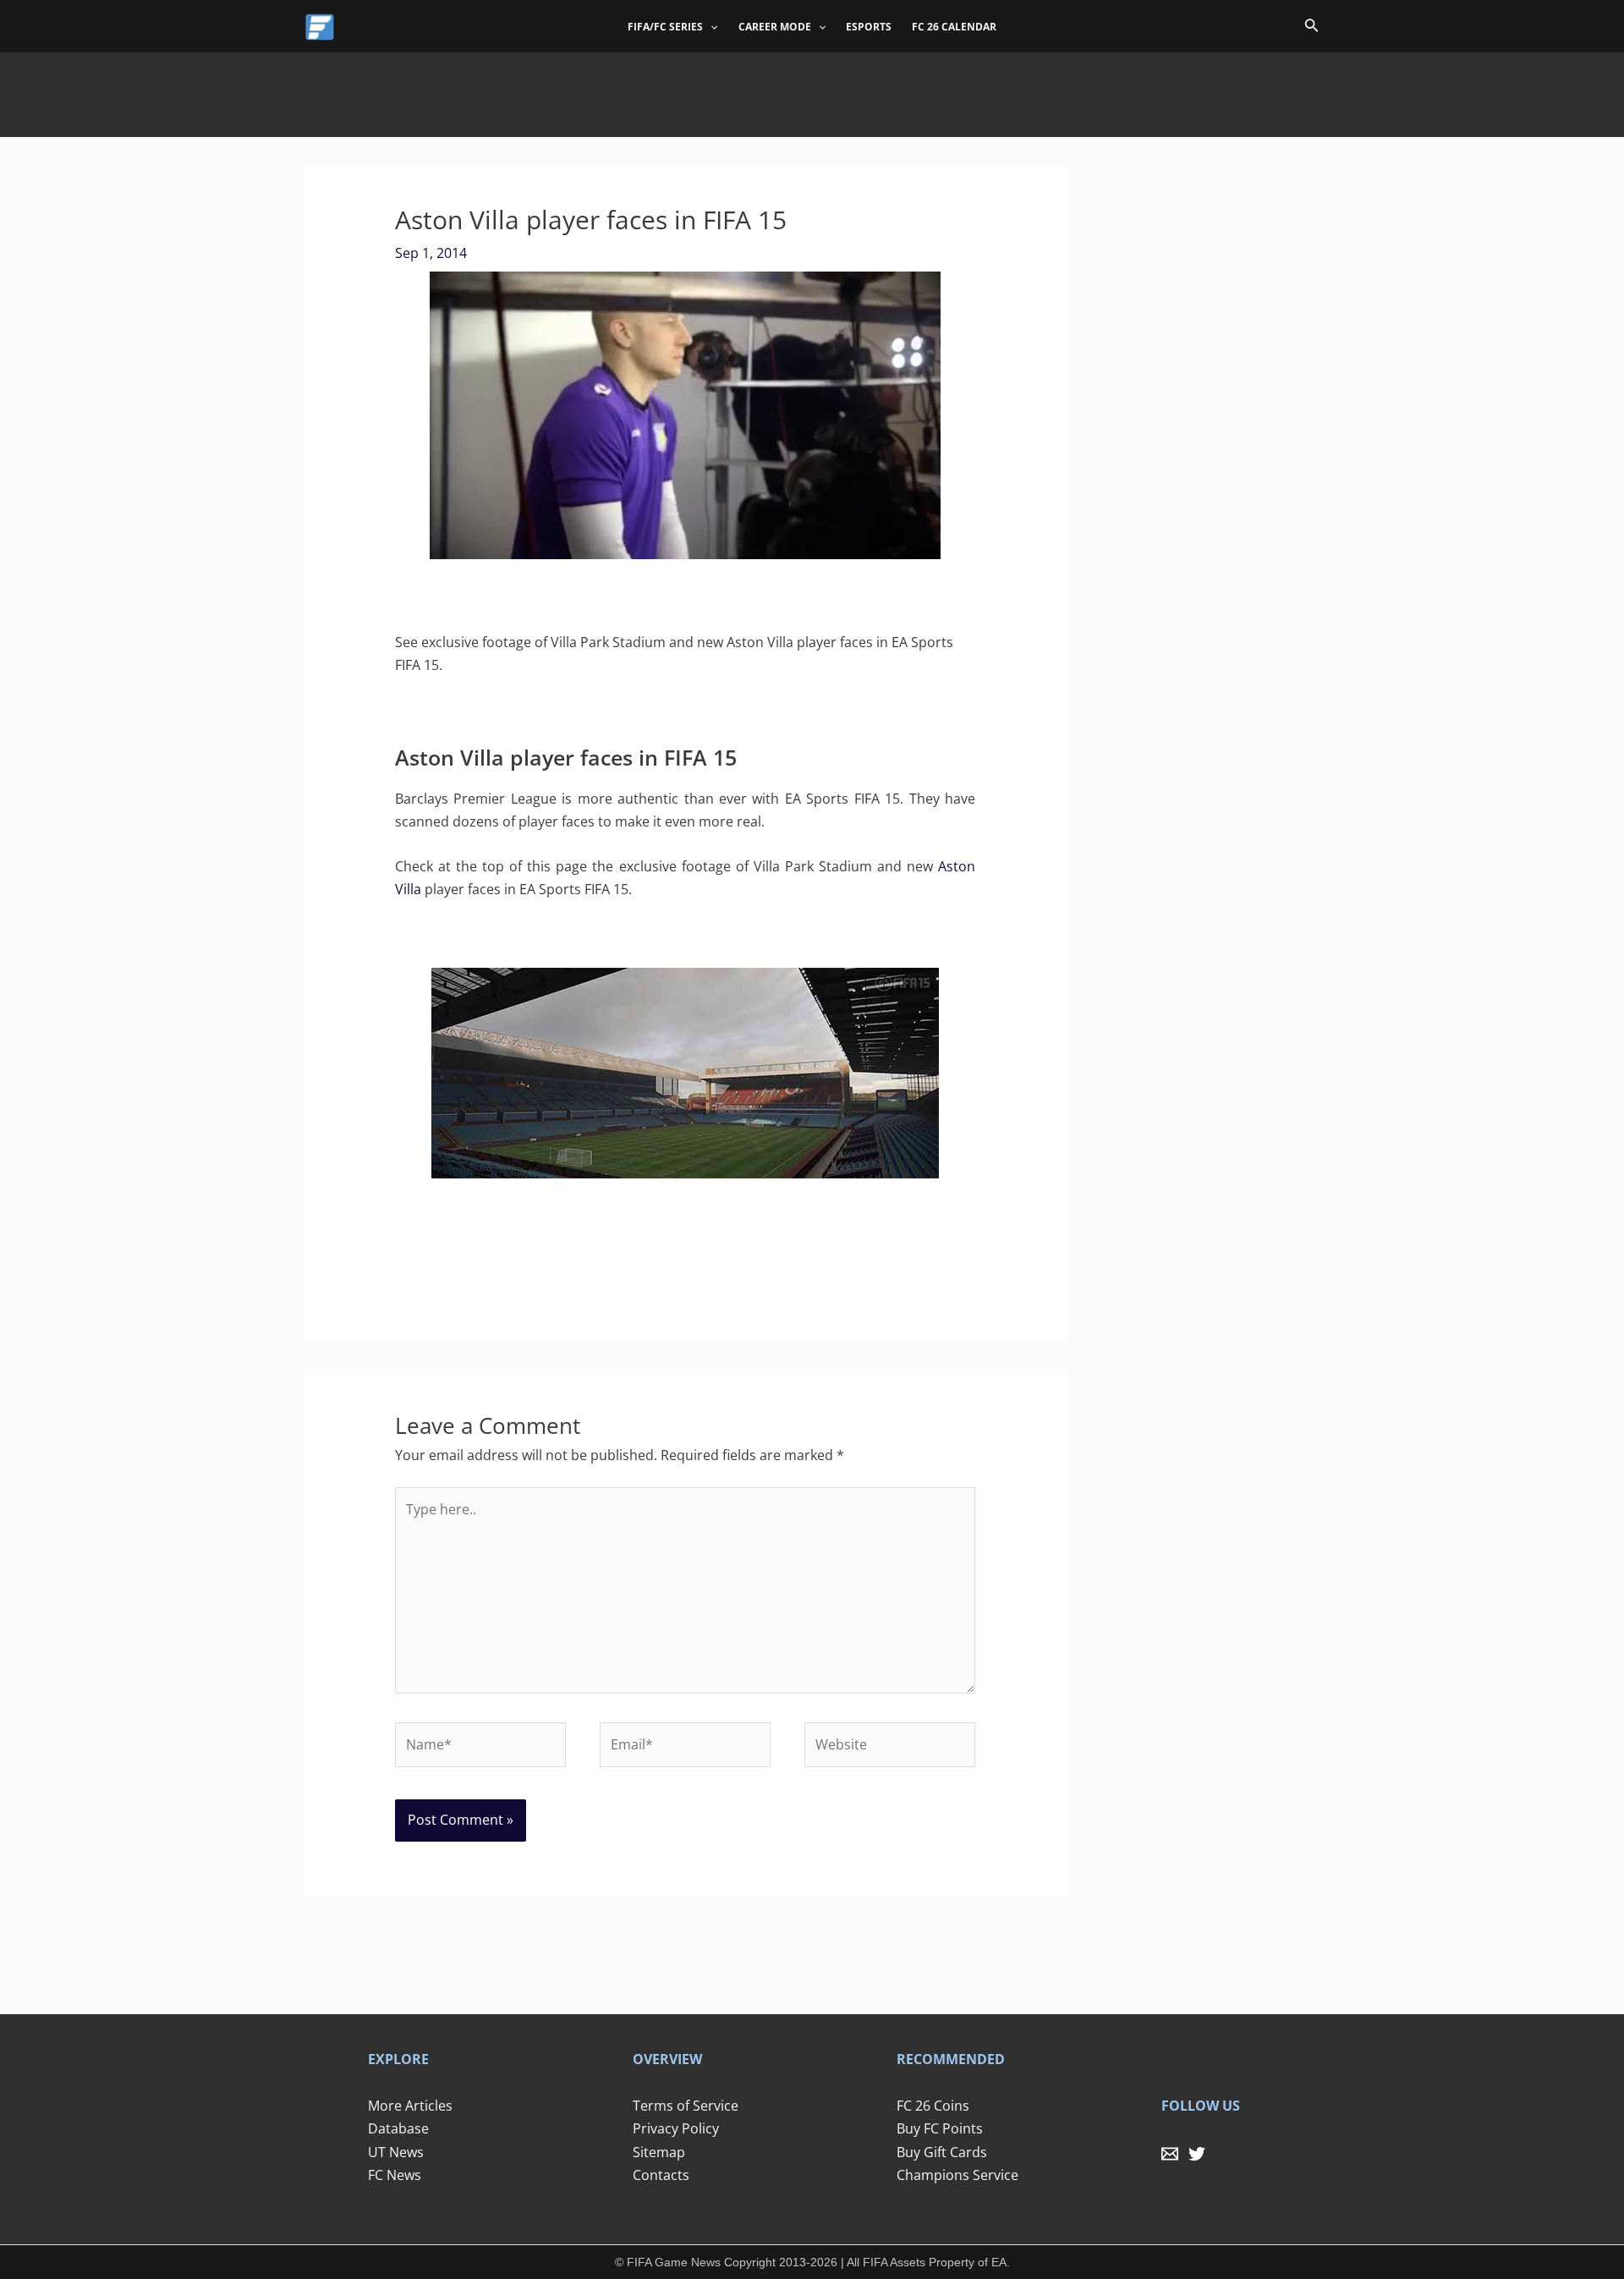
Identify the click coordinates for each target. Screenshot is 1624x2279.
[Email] (1170, 2154)
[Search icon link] (1312, 28)
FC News (395, 2175)
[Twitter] (1197, 2154)
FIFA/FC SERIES (665, 27)
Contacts (661, 2175)
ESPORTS (869, 27)
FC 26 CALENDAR (954, 27)
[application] (710, 27)
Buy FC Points (940, 2128)
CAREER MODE (775, 27)
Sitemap (659, 2152)
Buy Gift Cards (942, 2152)
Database (398, 2128)
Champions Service (957, 2175)
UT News (396, 2152)
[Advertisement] (812, 91)
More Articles (410, 2106)
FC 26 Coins (933, 2106)
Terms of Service (686, 2106)
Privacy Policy (676, 2128)
